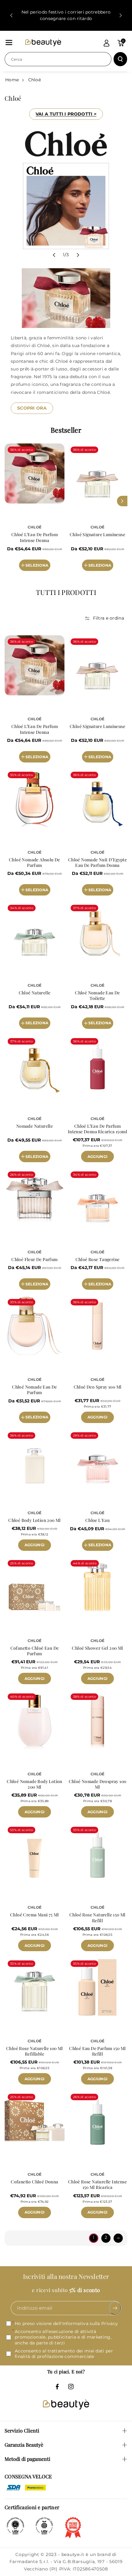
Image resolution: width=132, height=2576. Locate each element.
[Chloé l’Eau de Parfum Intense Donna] (35, 473)
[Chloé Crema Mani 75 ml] (35, 1854)
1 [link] (93, 2237)
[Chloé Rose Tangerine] (97, 1198)
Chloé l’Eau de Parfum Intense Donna (35, 537)
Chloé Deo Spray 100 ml (98, 1387)
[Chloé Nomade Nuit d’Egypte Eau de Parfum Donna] (97, 799)
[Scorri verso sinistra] (10, 501)
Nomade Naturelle (35, 1126)
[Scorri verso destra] (122, 501)
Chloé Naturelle (35, 993)
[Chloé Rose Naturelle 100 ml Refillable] (35, 1987)
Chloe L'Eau (97, 1520)
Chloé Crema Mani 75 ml (35, 1915)
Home (12, 80)
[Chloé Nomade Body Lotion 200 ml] (35, 1720)
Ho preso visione (66, 2323)
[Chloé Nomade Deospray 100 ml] (97, 1720)
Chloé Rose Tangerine (98, 1260)
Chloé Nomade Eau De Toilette (97, 996)
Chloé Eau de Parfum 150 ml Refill (97, 2051)
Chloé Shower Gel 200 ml (97, 1648)
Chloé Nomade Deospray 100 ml (98, 1784)
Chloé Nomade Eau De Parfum (35, 1390)
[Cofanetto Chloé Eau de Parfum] (35, 1587)
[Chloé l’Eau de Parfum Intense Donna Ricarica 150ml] (97, 1065)
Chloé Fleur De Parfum (34, 1260)
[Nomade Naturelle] (35, 1065)
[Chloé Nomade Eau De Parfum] (35, 1326)
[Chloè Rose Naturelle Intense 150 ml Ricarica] (97, 2121)
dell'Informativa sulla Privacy (85, 2323)
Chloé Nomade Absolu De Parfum (35, 863)
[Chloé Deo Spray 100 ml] (97, 1326)
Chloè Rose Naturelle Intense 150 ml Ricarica (97, 2185)
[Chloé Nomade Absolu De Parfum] (35, 799)
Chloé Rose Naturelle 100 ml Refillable (35, 2051)
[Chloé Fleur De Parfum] (35, 1198)
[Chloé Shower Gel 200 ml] (97, 1587)
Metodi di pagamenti (27, 2459)
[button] (9, 42)
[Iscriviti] (115, 2308)
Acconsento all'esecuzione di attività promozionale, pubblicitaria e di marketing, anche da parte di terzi (63, 2337)
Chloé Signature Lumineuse (97, 535)
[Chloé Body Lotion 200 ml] (35, 1459)
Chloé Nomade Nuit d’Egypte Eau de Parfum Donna (97, 863)
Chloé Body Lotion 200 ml (35, 1520)
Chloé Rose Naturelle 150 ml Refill (97, 1918)
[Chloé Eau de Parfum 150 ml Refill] (97, 1987)
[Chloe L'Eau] (97, 1459)
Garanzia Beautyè (24, 2445)
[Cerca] (120, 59)
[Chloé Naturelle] (35, 932)
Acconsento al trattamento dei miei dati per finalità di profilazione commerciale (64, 2353)
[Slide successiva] (121, 15)
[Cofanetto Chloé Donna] (35, 2121)
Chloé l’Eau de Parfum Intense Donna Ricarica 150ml (97, 1129)
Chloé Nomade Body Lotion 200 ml (35, 1784)
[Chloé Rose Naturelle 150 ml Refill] (97, 1854)
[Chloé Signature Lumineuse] (97, 473)
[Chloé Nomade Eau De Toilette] (97, 932)
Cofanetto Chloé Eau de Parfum (35, 1651)
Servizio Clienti (22, 2430)
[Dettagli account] (107, 43)
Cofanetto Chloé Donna (34, 2182)
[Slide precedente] (11, 15)
